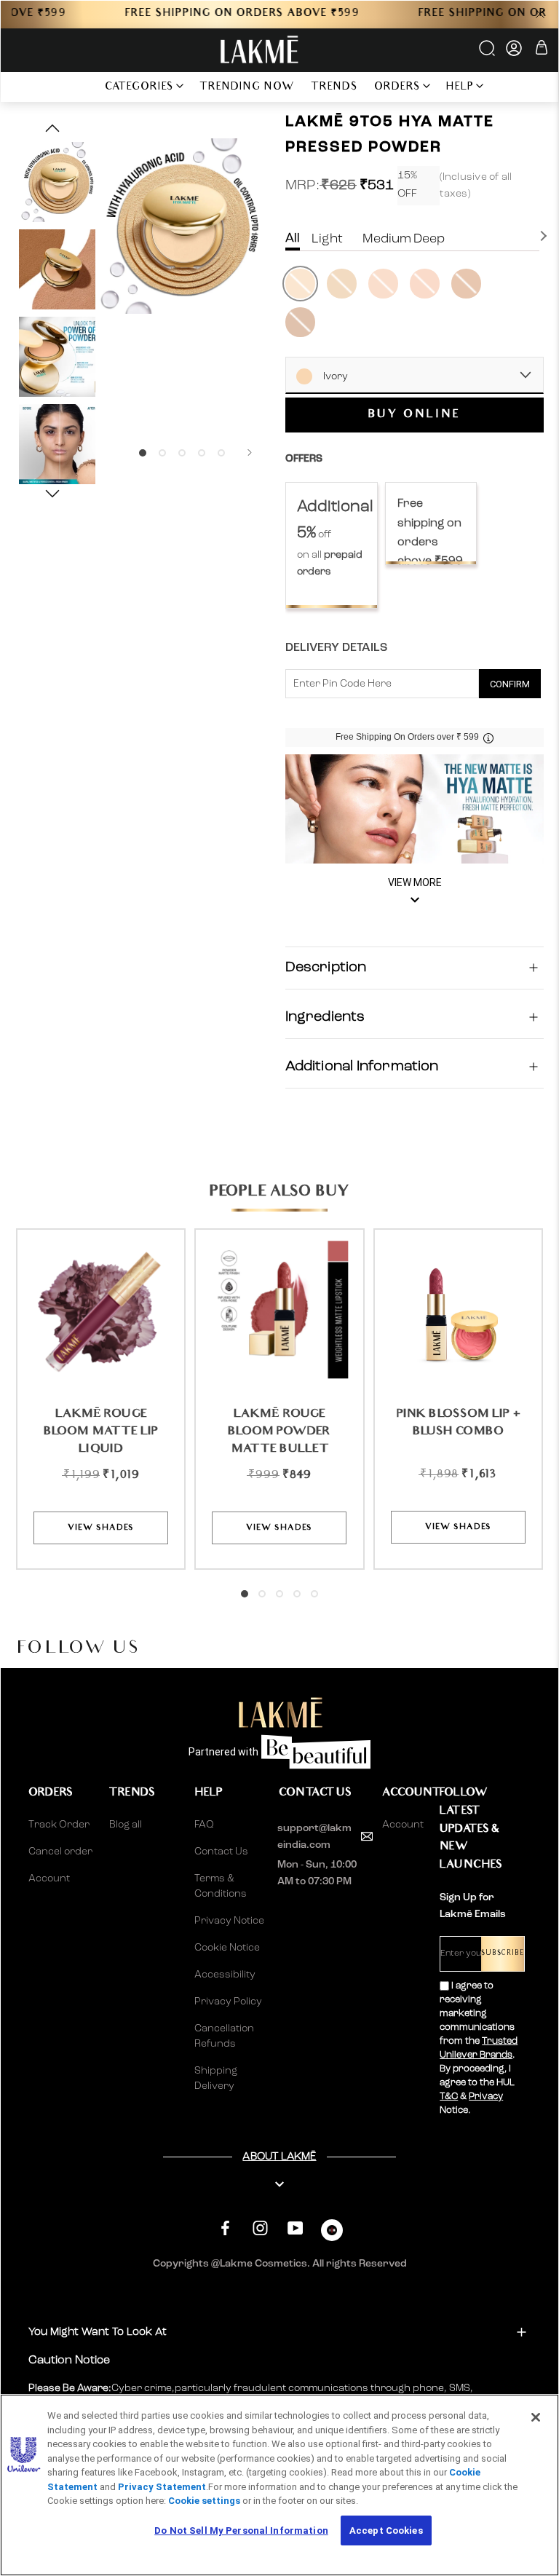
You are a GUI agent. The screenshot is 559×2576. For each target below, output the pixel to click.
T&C (449, 2097)
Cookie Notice (227, 1948)
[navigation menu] (77, 87)
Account (49, 1878)
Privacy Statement (162, 2487)
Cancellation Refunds (224, 2036)
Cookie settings (204, 2501)
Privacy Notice (229, 1921)
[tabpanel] (332, 545)
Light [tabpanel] (327, 239)
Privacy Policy (228, 2002)
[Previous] (114, 453)
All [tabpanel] (293, 238)
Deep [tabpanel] (429, 239)
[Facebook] (225, 2228)
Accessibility (225, 1975)
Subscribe (503, 1954)
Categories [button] (139, 88)
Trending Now (247, 88)
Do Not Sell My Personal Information (241, 2530)
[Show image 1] (143, 453)
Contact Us (221, 1852)
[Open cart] (542, 50)
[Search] (488, 53)
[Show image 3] (182, 453)
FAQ (204, 1825)
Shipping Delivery (216, 2078)
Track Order (59, 1825)
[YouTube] (295, 2228)
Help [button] (460, 88)
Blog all (126, 1825)
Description (326, 968)
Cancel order (60, 1852)
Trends (334, 88)
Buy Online (415, 415)
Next (545, 236)
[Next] (250, 453)
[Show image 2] (162, 453)
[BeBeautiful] (332, 2233)
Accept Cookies (386, 2530)
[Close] (536, 2417)
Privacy (486, 2097)
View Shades (101, 1528)
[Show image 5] (221, 453)
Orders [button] (397, 88)
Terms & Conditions (221, 1886)
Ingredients (325, 1017)
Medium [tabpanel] (387, 239)
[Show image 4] (202, 453)
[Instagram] (260, 2228)
